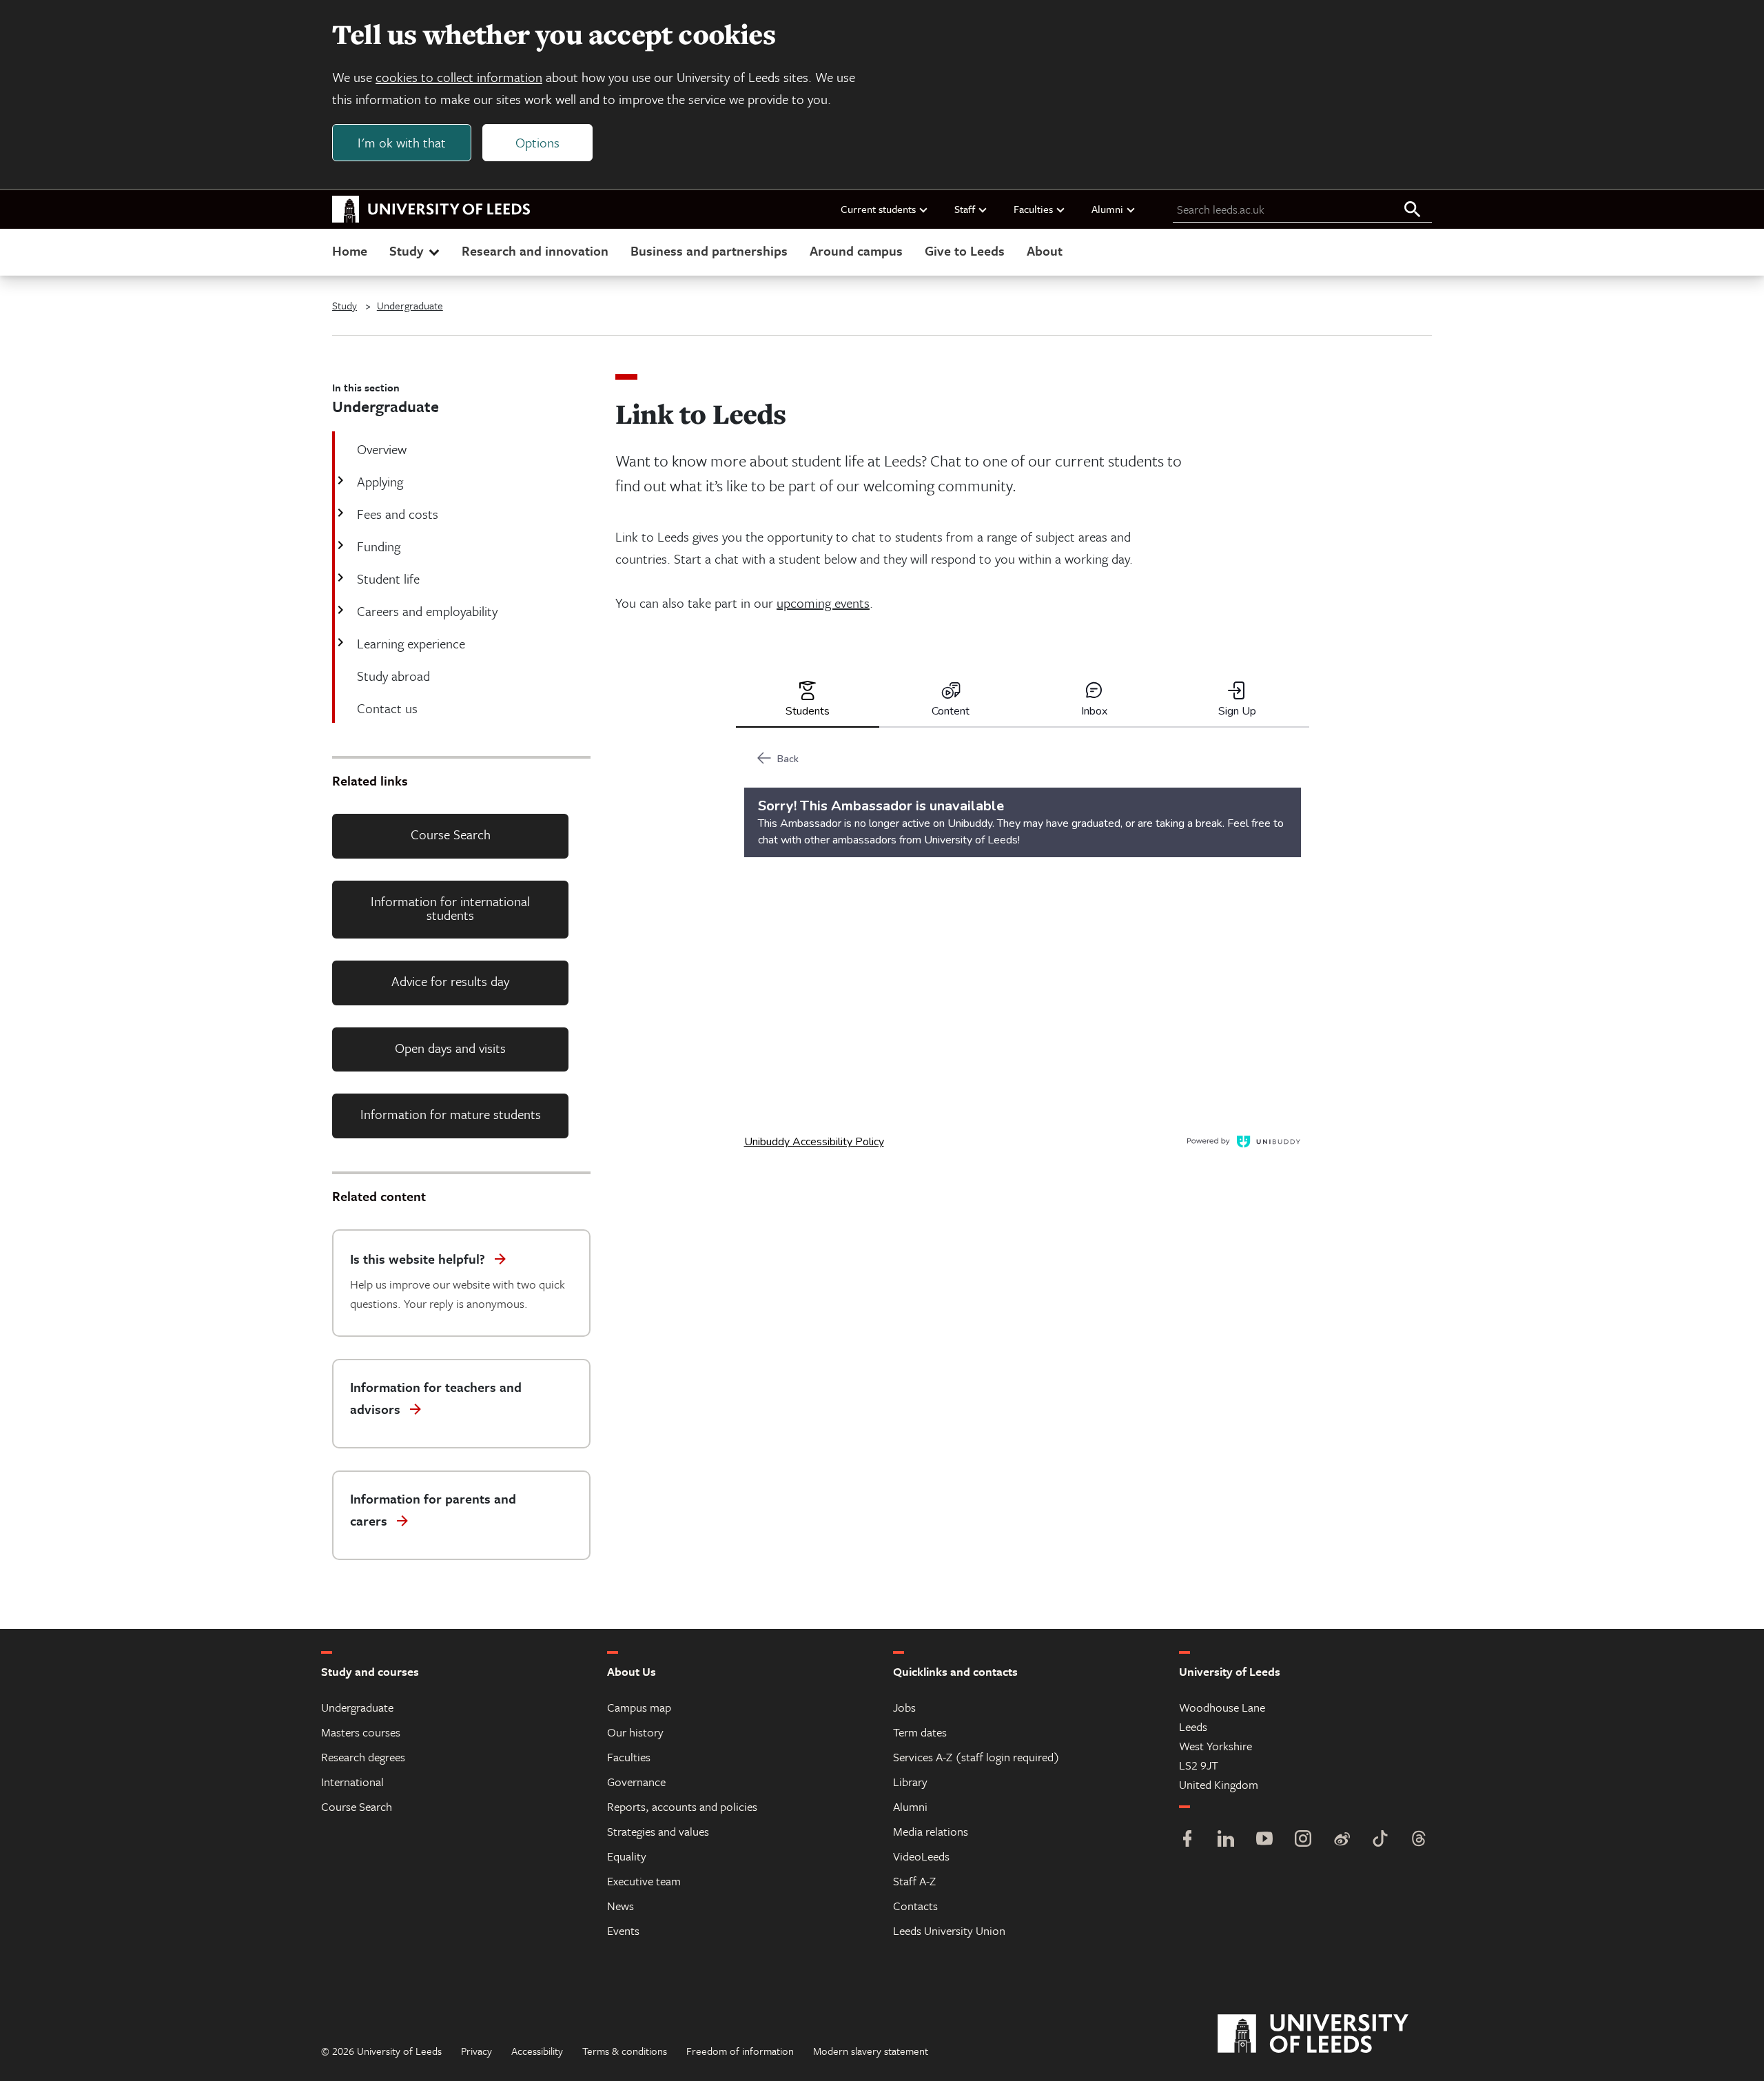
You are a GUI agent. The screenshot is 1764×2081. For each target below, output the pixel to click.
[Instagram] (1303, 1840)
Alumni (1107, 209)
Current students (878, 209)
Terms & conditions (625, 2051)
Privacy (476, 2051)
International (352, 1782)
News (621, 1906)
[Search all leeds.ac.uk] (1413, 210)
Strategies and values (658, 1831)
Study (406, 250)
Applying (380, 481)
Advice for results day (450, 981)
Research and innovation (535, 250)
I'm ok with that (402, 142)
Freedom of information (740, 2051)
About (1045, 250)
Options (537, 142)
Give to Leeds (965, 250)
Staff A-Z (914, 1881)
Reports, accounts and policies (682, 1806)
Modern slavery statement (871, 2051)
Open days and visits (450, 1048)
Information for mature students (451, 1114)
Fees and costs (398, 514)
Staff (965, 209)
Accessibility (537, 2051)
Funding (379, 546)
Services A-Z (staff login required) (976, 1757)
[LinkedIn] (1226, 1840)
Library (910, 1782)
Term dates (920, 1732)
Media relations (931, 1831)
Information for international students (450, 908)
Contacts (915, 1906)
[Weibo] (1342, 1840)
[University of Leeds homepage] (431, 209)
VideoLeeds (921, 1856)
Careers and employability (427, 611)
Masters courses (361, 1732)
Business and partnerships (709, 250)
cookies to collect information (459, 77)
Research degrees (363, 1757)
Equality (627, 1856)
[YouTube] (1264, 1840)
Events (623, 1930)
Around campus (856, 250)
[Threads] (1419, 1840)
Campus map (639, 1707)
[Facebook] (1187, 1840)
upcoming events (823, 603)
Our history (635, 1732)
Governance (636, 1782)
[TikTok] (1380, 1840)
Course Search (451, 834)
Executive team (644, 1881)
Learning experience (411, 643)
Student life (388, 578)
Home (350, 250)
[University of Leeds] (1330, 2034)
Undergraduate (410, 305)
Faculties (1033, 209)
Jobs (904, 1707)
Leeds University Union (949, 1930)
